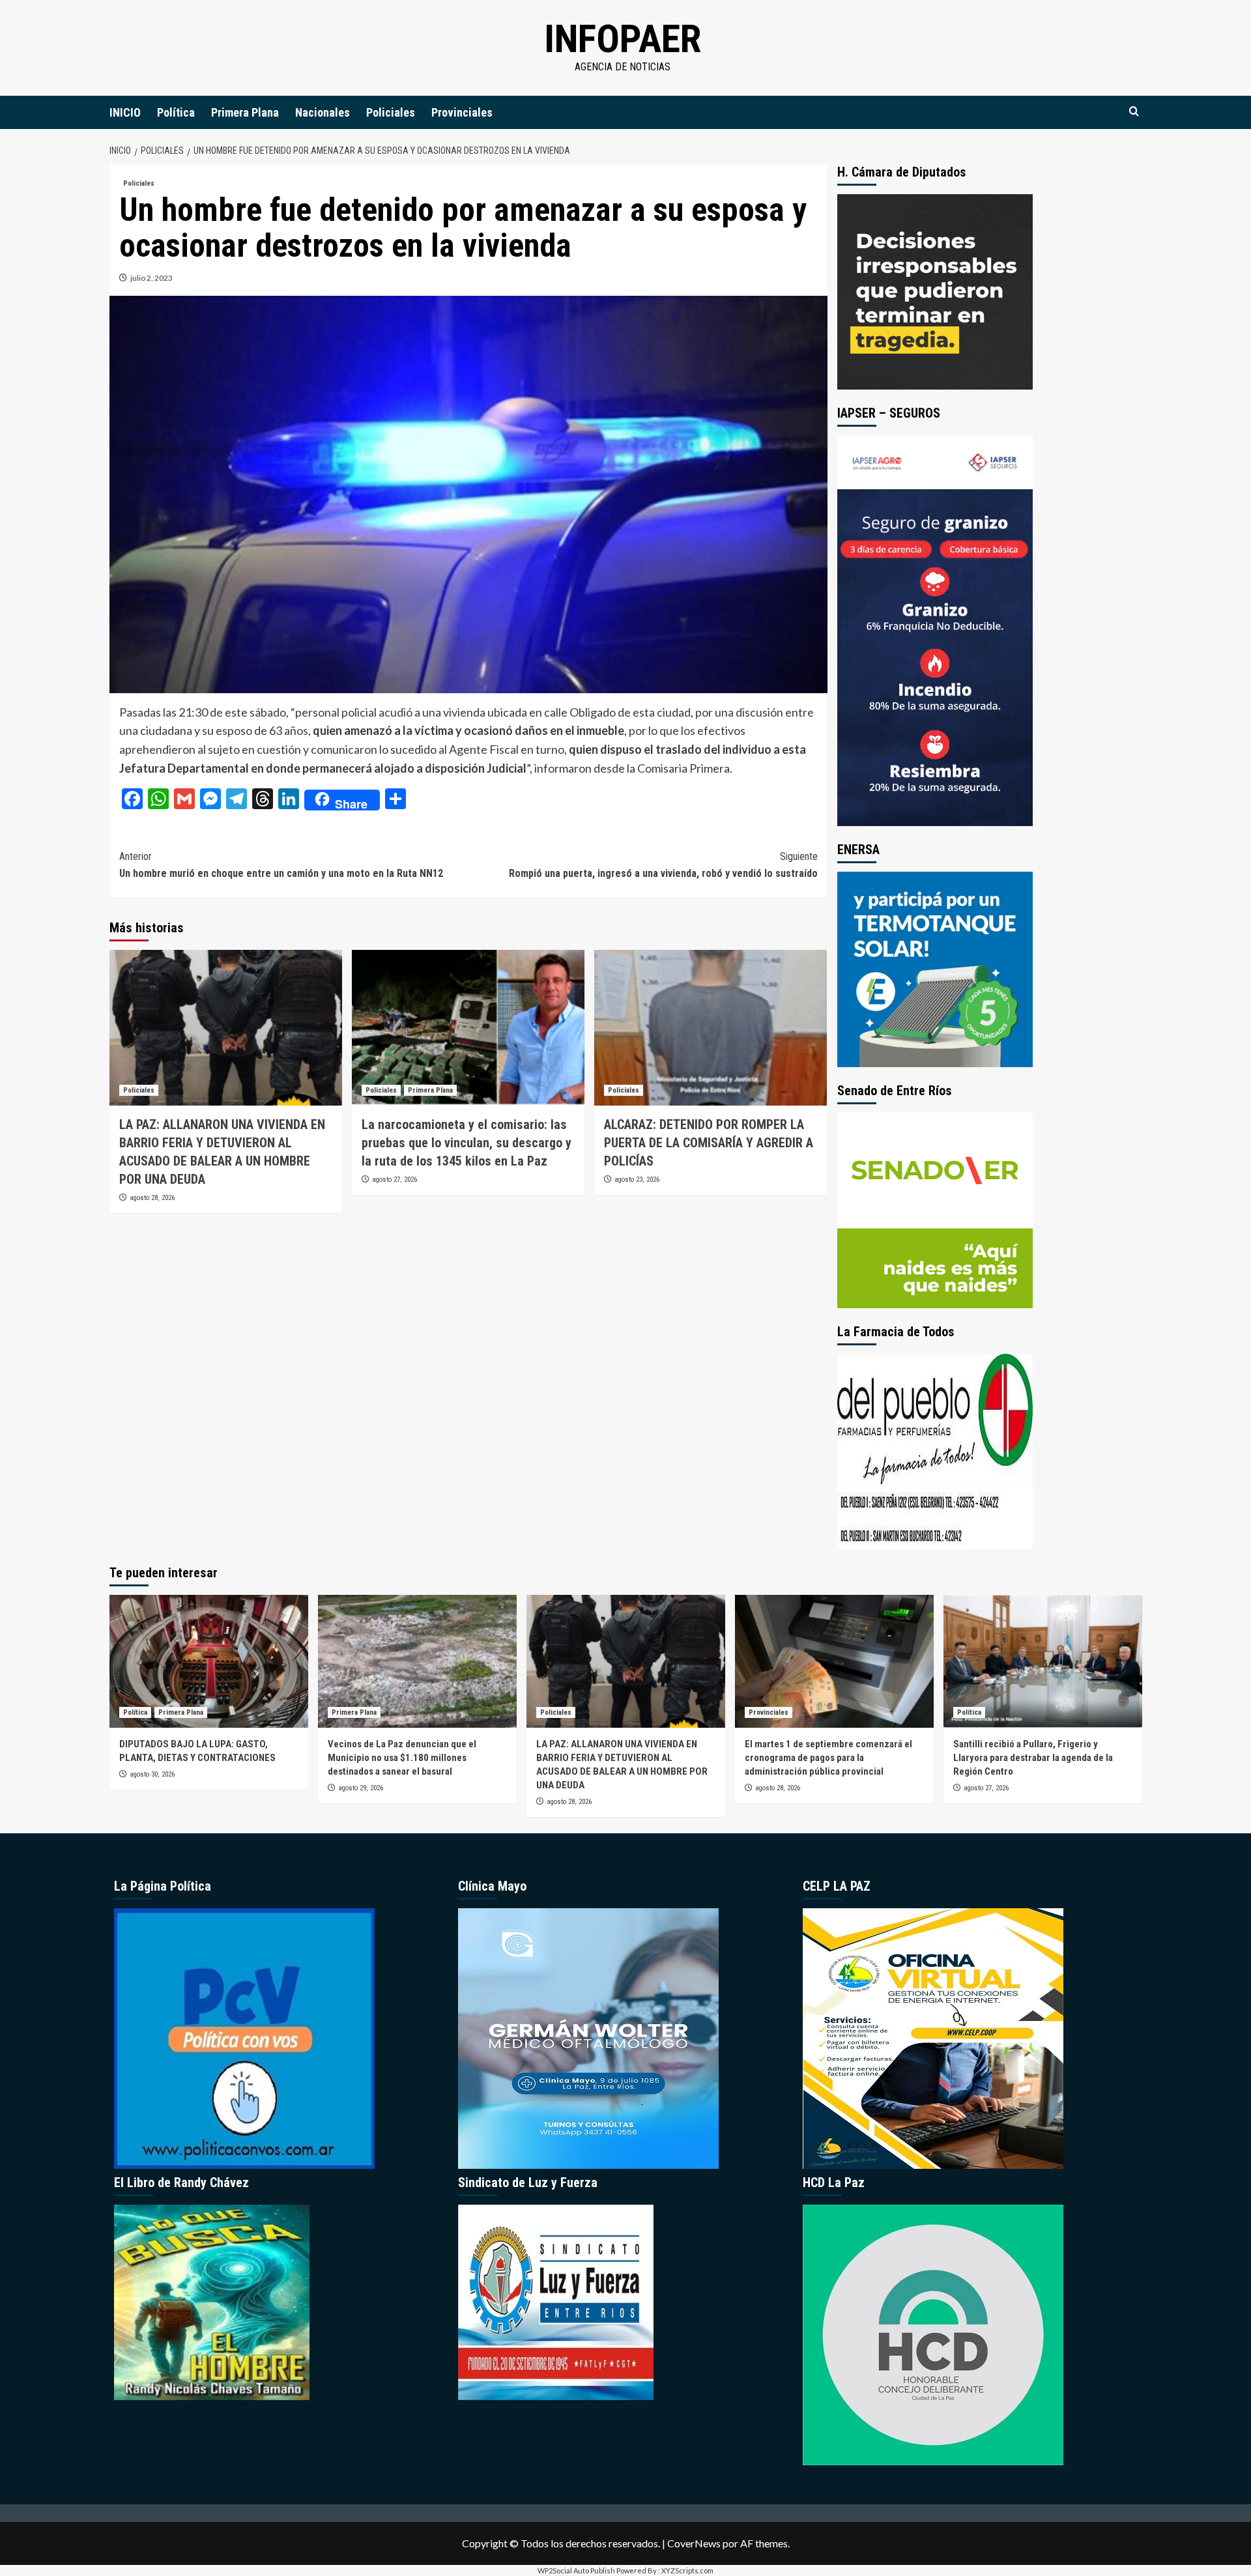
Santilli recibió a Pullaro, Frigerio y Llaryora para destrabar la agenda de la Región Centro (1033, 1758)
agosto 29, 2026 (361, 1788)
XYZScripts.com (687, 2570)
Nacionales (323, 112)
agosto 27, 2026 (395, 1180)
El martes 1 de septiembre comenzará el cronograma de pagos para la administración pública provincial (828, 1758)
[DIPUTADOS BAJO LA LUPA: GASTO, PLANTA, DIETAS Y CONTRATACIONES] (209, 1661)
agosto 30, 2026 (152, 1774)
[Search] (1134, 112)
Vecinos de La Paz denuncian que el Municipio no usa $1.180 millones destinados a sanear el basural (402, 1758)
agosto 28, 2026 (152, 1198)
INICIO (125, 112)
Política (176, 112)
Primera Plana (245, 112)
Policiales (391, 112)
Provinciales (462, 112)
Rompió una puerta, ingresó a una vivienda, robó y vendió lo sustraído (663, 865)
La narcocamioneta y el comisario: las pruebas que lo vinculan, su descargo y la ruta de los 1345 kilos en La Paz (467, 1143)
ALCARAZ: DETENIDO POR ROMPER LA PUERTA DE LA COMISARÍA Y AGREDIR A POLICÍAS (709, 1143)
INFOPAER (623, 39)
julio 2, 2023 (151, 278)
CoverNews (694, 2543)
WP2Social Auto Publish (576, 2570)
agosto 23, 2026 (637, 1180)
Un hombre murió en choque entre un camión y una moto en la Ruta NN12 (281, 865)
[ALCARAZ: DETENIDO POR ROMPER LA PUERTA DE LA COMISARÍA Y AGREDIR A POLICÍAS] (711, 1027)
